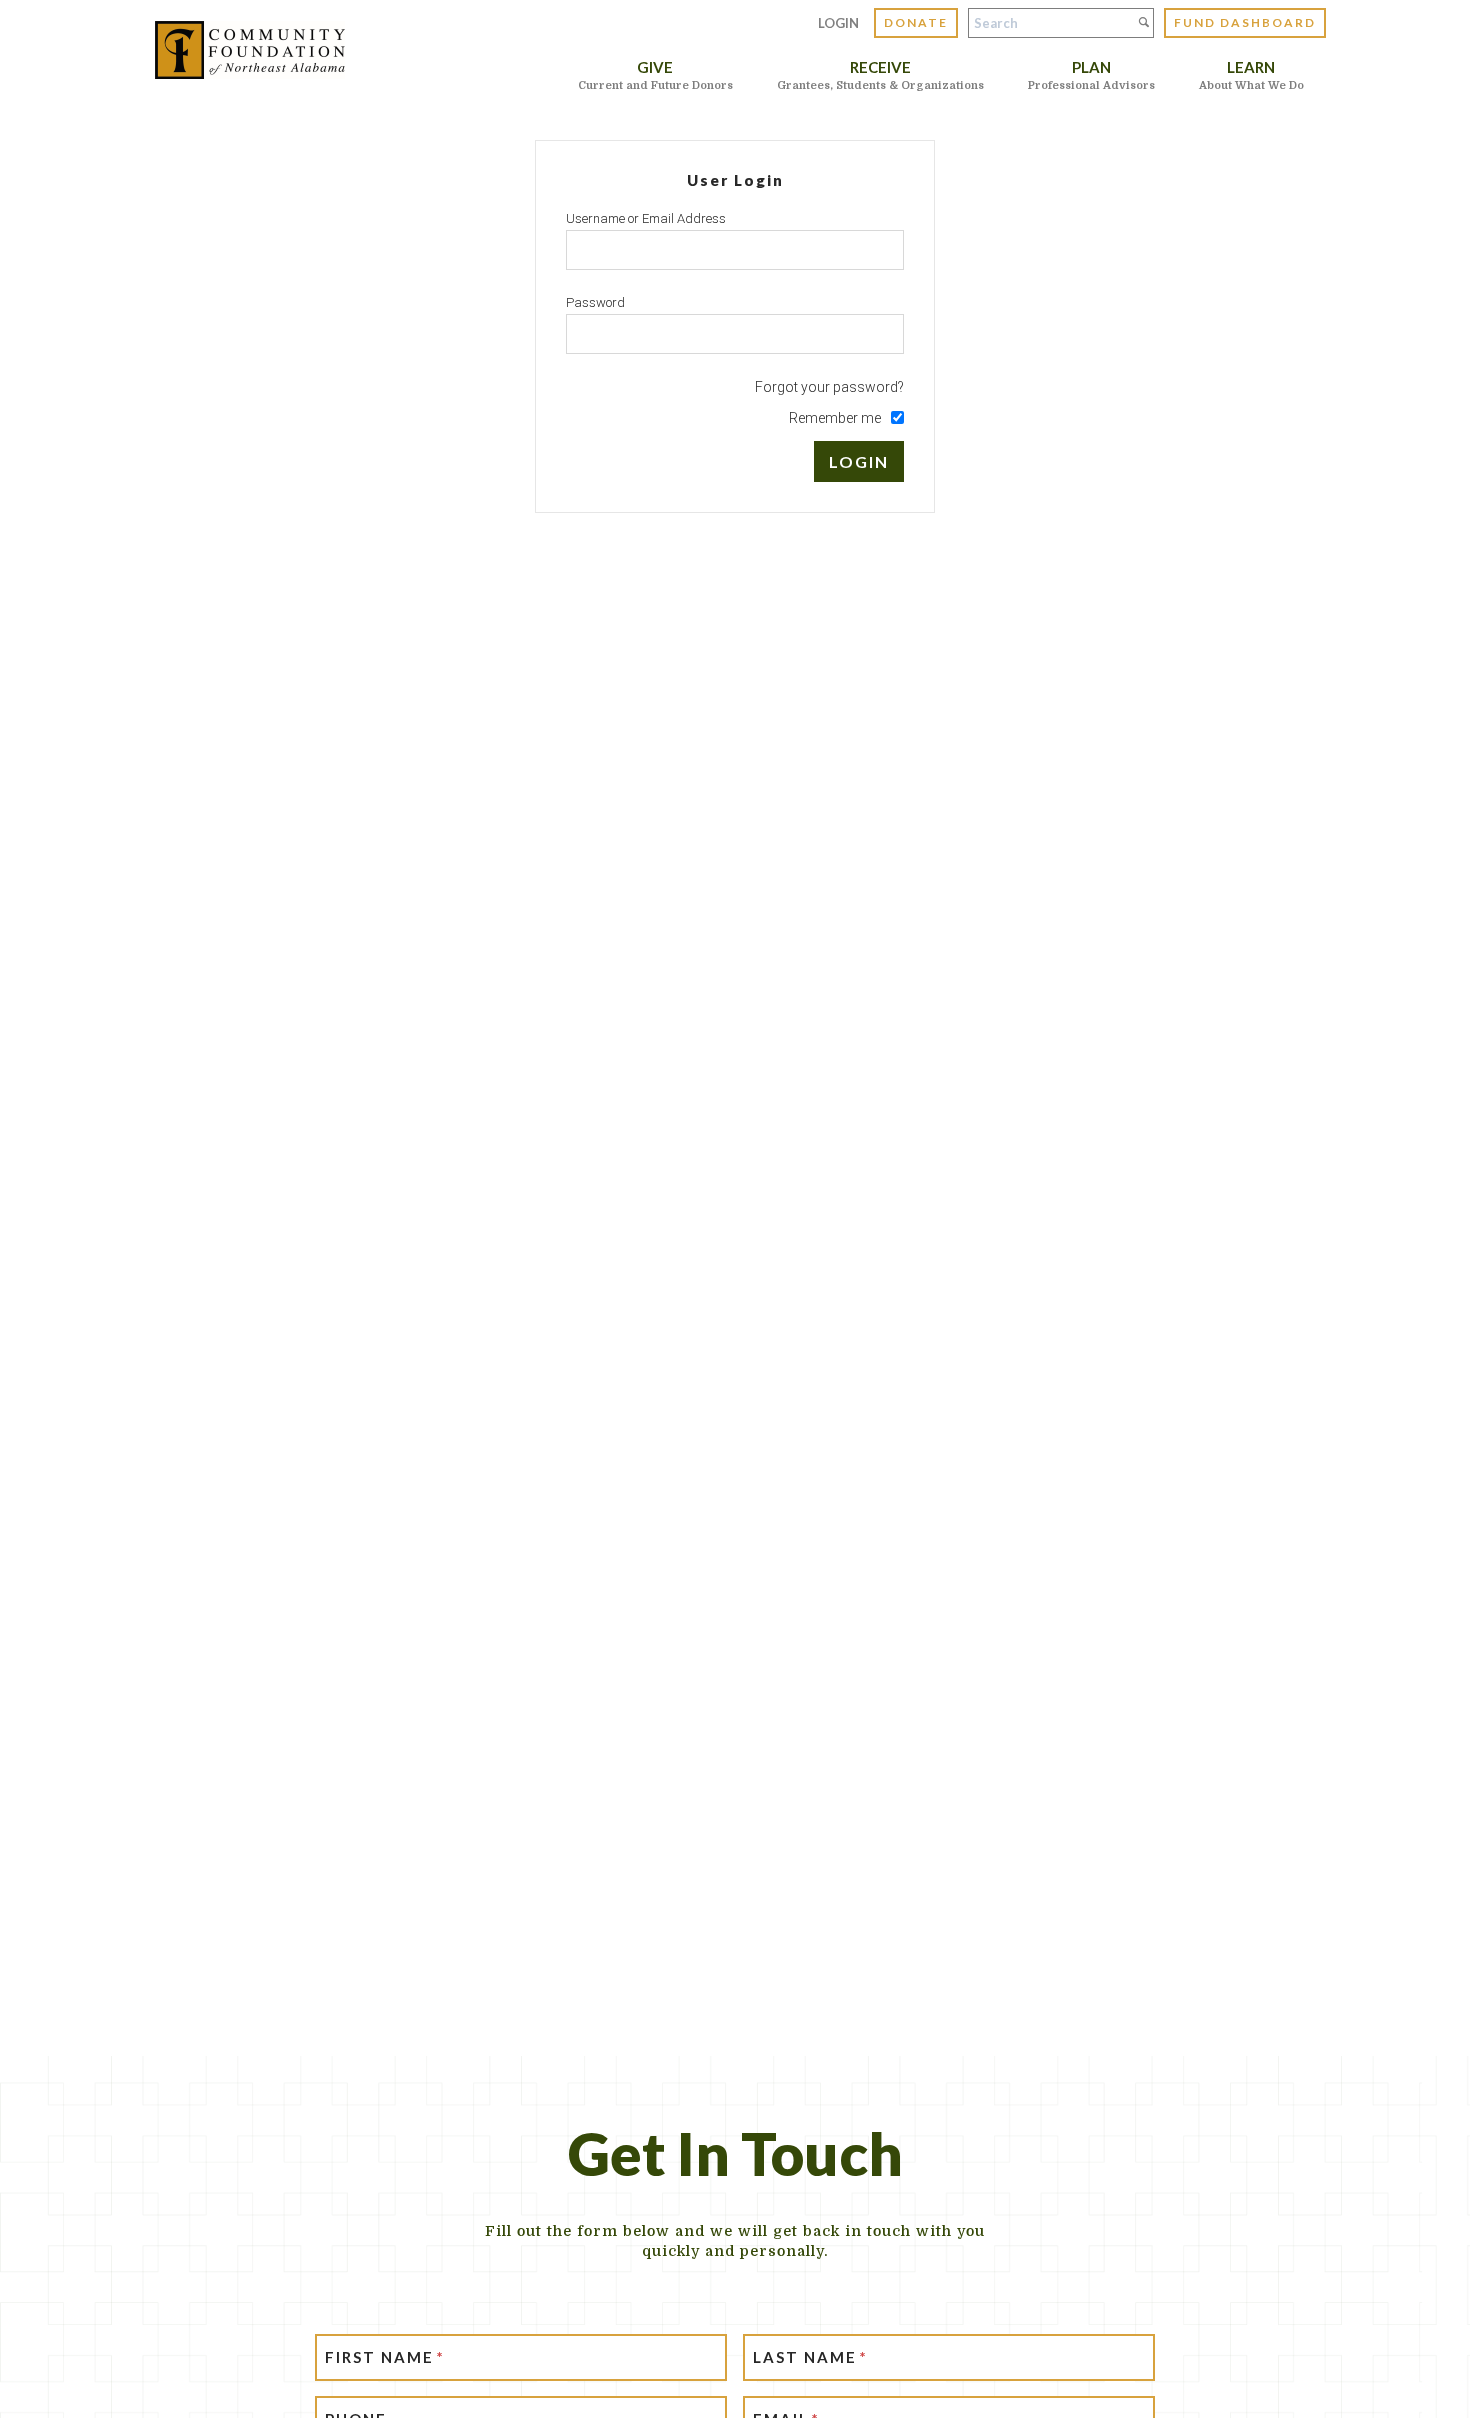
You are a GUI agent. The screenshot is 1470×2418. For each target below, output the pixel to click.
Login (838, 23)
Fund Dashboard (1245, 22)
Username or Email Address (646, 218)
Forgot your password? (829, 387)
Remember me (835, 418)
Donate (916, 22)
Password (595, 302)
